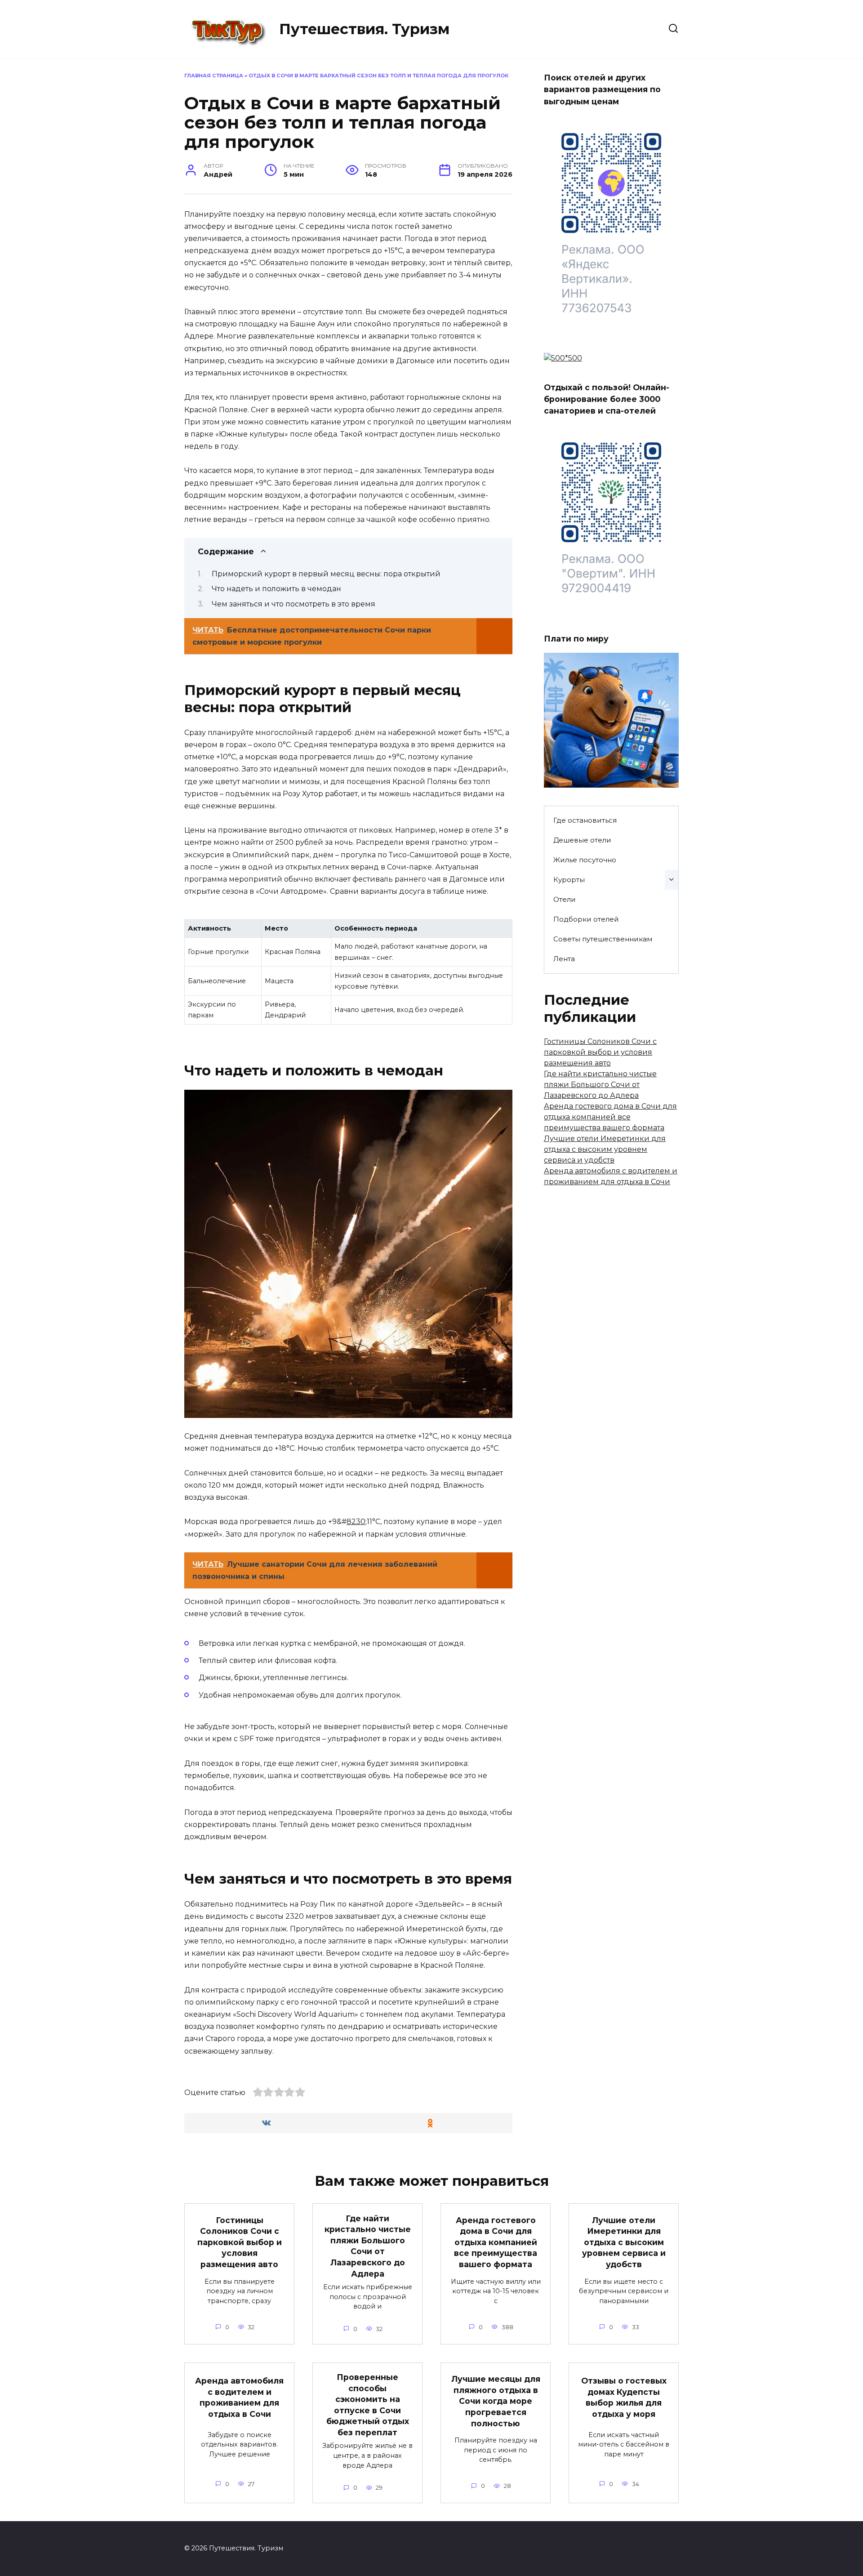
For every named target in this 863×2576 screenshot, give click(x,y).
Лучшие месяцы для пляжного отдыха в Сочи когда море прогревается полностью (496, 2401)
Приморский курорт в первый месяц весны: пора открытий (326, 574)
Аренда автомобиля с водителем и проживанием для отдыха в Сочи (239, 2397)
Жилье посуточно (585, 860)
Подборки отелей (586, 919)
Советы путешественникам (603, 939)
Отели (565, 899)
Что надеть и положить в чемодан (276, 589)
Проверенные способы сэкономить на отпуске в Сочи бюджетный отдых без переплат (368, 2405)
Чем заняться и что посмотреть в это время (294, 604)
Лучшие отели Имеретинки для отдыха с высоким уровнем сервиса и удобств (605, 1149)
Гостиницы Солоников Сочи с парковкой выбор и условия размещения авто (600, 1052)
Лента (564, 959)
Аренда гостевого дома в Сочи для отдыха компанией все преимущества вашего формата (610, 1117)
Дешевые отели (582, 840)
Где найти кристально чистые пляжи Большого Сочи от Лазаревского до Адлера (600, 1085)
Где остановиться (585, 820)
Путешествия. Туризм (364, 29)
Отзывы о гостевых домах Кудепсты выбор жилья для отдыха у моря (624, 2397)
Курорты (569, 880)
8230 (356, 1522)
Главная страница (214, 76)
